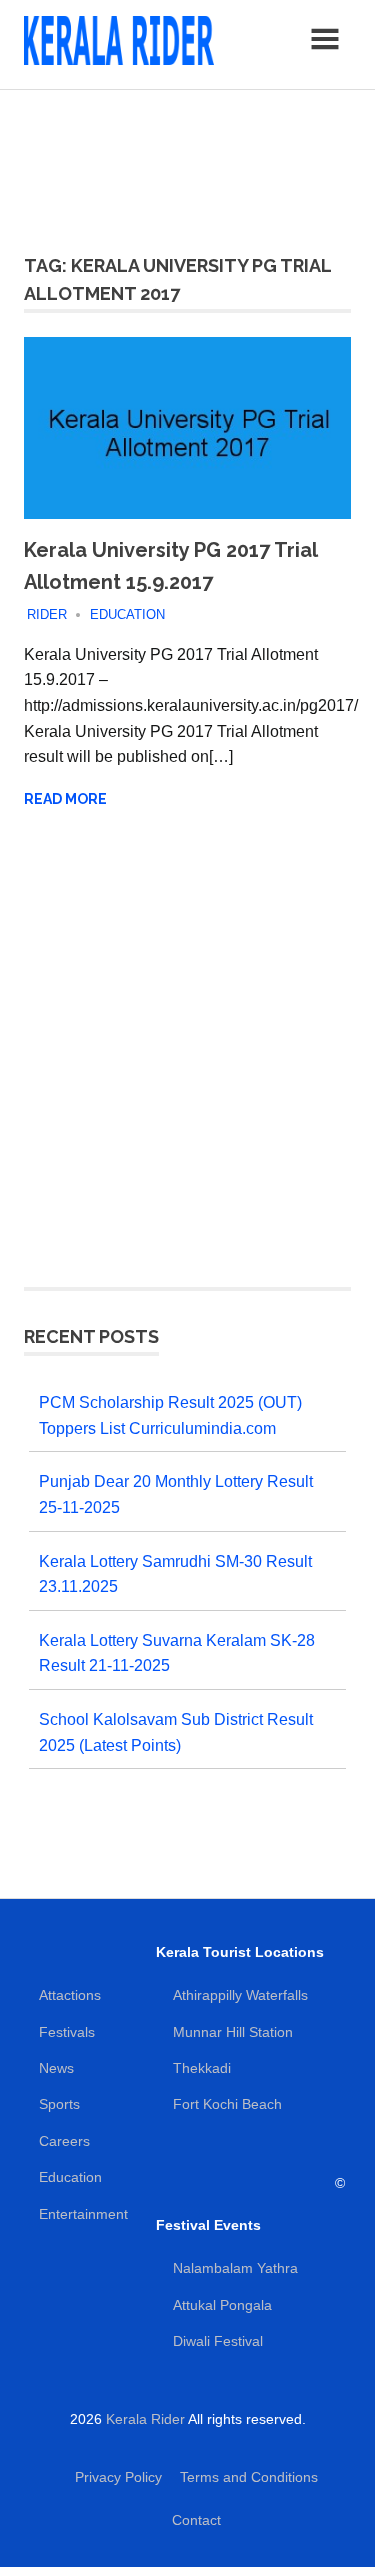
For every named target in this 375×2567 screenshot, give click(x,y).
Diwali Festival (218, 2341)
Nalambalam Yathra (235, 2268)
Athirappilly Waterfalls (240, 1995)
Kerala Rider (145, 2419)
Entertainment (83, 2214)
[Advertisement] (187, 160)
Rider (47, 614)
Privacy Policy (118, 2477)
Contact (196, 2520)
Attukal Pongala (222, 2305)
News (56, 2068)
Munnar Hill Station (233, 2032)
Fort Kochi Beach (227, 2104)
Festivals (67, 2032)
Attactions (70, 1995)
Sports (59, 2104)
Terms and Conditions (249, 2477)
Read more (65, 799)
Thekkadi (202, 2068)
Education (127, 614)
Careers (64, 2141)
